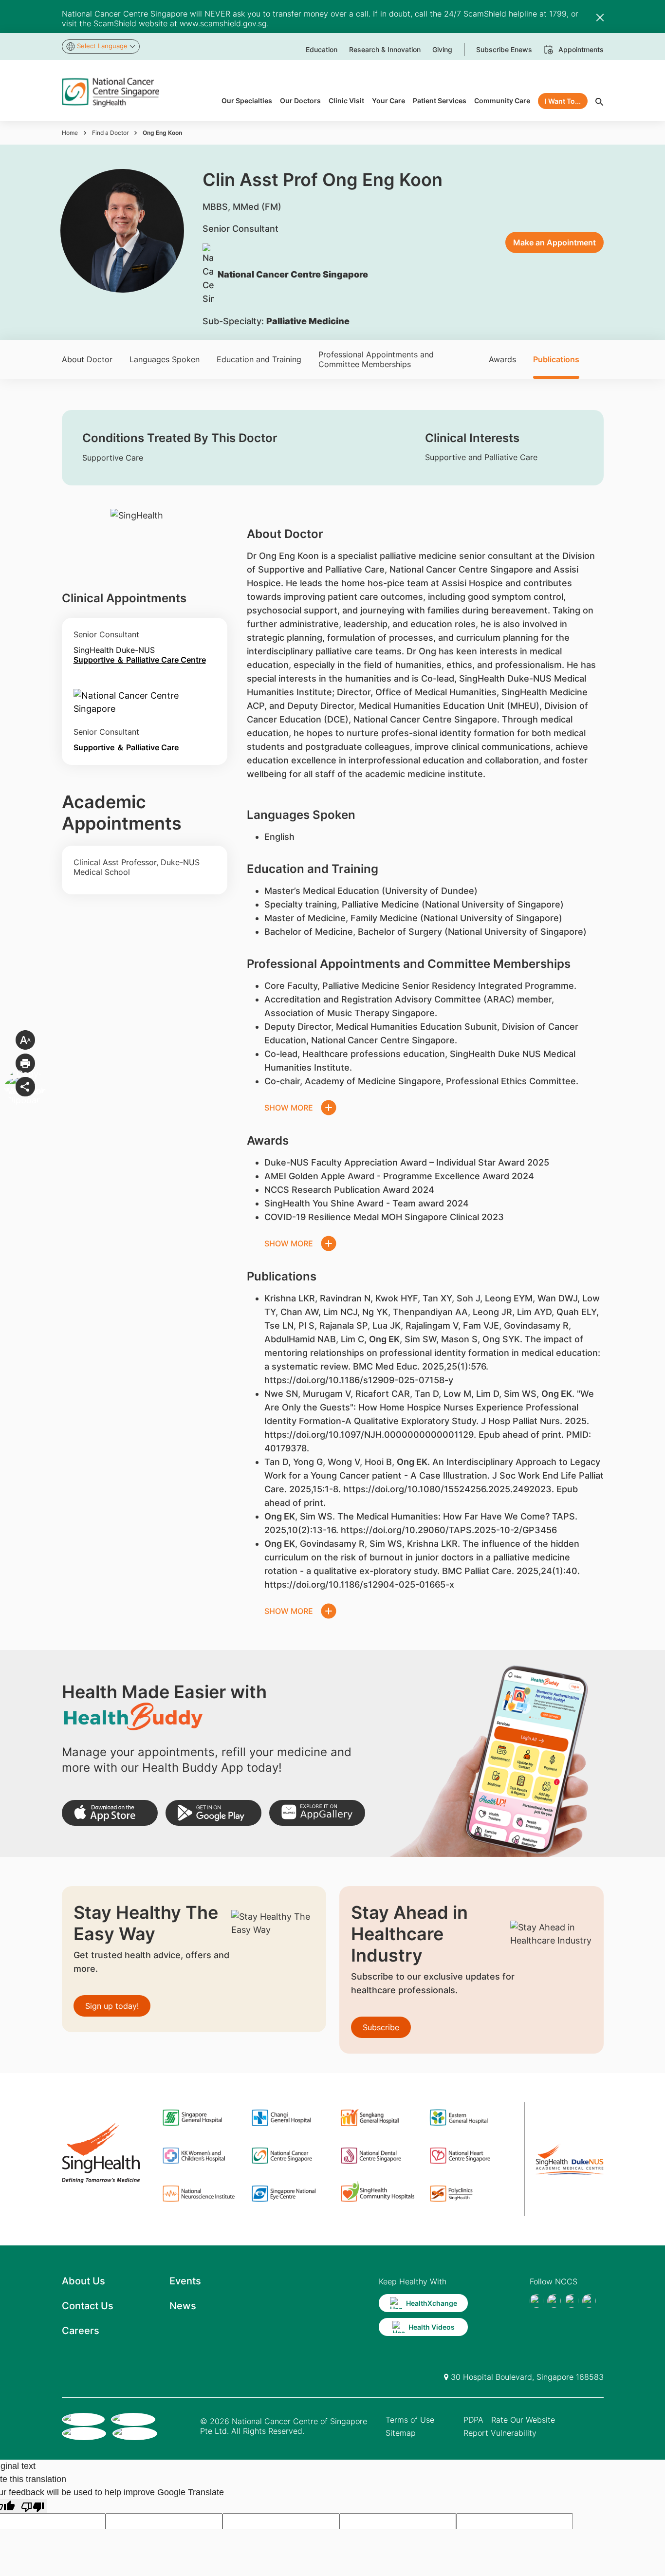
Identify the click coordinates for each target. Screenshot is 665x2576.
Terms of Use (410, 2420)
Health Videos (432, 2327)
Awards (502, 359)
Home (70, 133)
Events (185, 2281)
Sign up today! (112, 2006)
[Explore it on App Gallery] (317, 1813)
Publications (556, 359)
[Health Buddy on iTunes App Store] (110, 1813)
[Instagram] (572, 2301)
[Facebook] (536, 2301)
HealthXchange (432, 2303)
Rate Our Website (523, 2420)
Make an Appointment (554, 242)
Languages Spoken (165, 359)
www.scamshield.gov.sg (223, 23)
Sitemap (401, 2433)
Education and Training (259, 359)
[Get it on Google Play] (213, 1813)
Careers (81, 2331)
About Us (83, 2281)
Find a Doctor (110, 133)
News (183, 2306)
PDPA (473, 2420)
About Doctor (87, 359)
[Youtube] (554, 2301)
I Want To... (563, 101)
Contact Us (88, 2306)
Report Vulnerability (500, 2433)
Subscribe (381, 2027)
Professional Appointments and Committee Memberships (376, 359)
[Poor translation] (33, 2506)
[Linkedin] (589, 2301)
